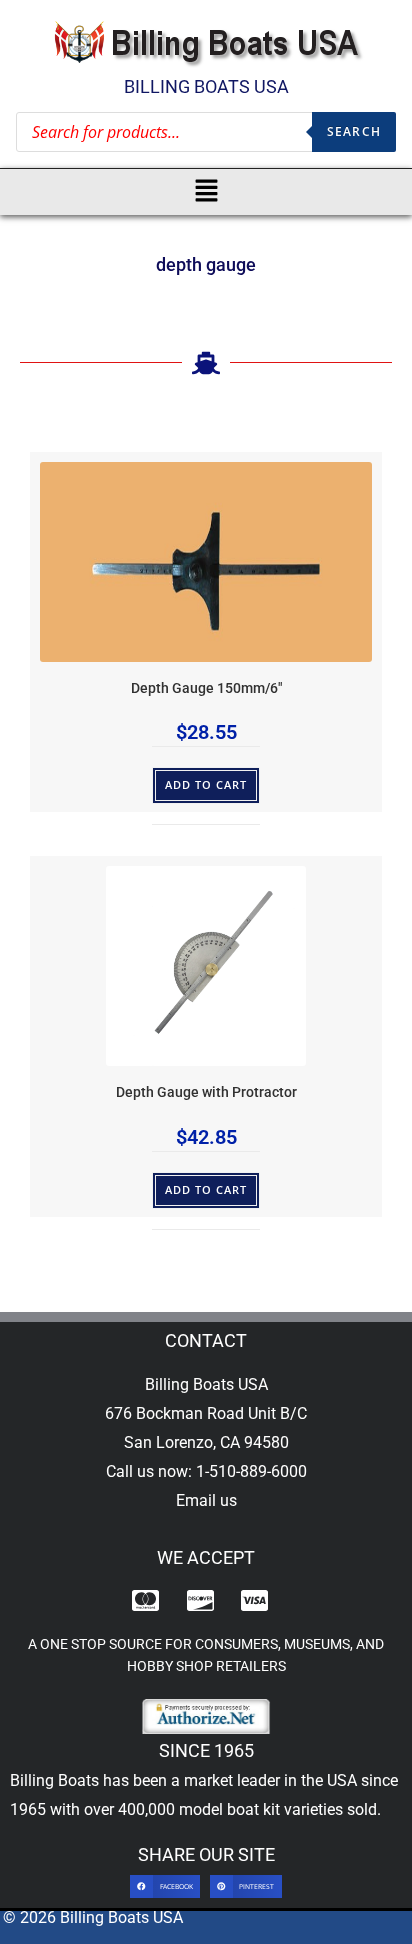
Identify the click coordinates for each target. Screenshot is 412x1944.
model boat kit (229, 1809)
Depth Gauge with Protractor (206, 1092)
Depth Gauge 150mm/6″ (206, 688)
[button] (206, 192)
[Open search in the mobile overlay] (206, 132)
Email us (206, 1500)
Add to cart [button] (206, 784)
